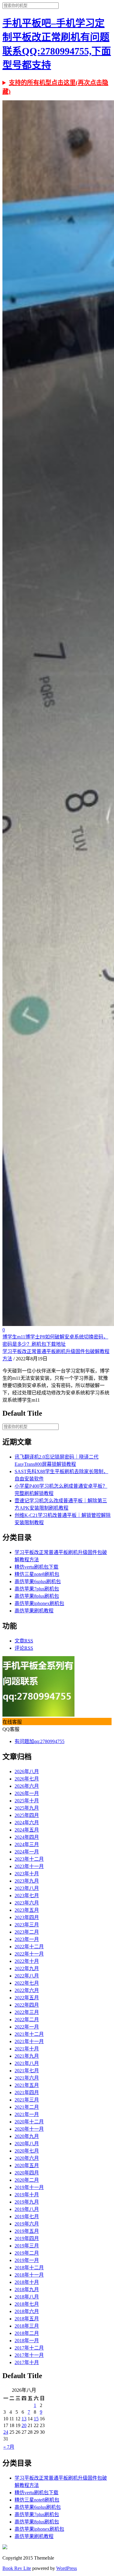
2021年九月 (27, 2056)
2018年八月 (27, 2297)
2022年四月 (27, 2005)
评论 (24, 1648)
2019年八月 (27, 2209)
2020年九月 (27, 2136)
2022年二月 (27, 2020)
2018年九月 (27, 2289)
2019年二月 (27, 2253)
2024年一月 (27, 1852)
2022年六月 (27, 1990)
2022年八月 (27, 1976)
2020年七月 (27, 2151)
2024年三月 (27, 1844)
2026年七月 (27, 1779)
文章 (24, 1641)
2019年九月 (27, 2202)
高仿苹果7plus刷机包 (37, 1589)
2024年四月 (27, 1837)
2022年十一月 (29, 1954)
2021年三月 (27, 2100)
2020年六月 (27, 2158)
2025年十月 (27, 1801)
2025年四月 (27, 1815)
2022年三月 (27, 2012)
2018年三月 (27, 2326)
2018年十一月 (29, 2275)
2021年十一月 (29, 2041)
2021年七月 (27, 2071)
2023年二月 (27, 1932)
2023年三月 (27, 1925)
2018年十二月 (29, 2268)
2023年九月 (27, 1881)
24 (6, 2432)
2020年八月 (27, 2144)
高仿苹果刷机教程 (34, 1611)
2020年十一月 (29, 2129)
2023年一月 (27, 1939)
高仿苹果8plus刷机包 (37, 1596)
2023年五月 (27, 1910)
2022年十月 (27, 1961)
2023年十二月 (29, 1859)
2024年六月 (27, 1823)
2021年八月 (27, 2063)
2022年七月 (27, 1983)
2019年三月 (27, 2246)
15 (36, 2419)
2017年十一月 (29, 2355)
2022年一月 (27, 2027)
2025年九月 (27, 1808)
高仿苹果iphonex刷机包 (39, 1603)
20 (24, 2425)
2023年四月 (27, 1917)
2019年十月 (27, 2195)
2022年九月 (27, 1968)
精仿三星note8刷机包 (37, 1574)
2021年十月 (27, 2049)
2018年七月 (27, 2304)
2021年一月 (27, 2114)
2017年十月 (27, 2362)
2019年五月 (27, 2231)
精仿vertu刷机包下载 (36, 1567)
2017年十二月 (29, 2348)
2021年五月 (27, 2085)
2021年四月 (27, 2093)
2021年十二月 (29, 2034)
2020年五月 (27, 2165)
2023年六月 (27, 1903)
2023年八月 (27, 1888)
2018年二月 (27, 2333)
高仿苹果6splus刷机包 (38, 1582)
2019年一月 (27, 2260)
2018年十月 (27, 2282)
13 (24, 2419)
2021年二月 (27, 2107)
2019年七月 (27, 2217)
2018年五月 (27, 2319)
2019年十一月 (29, 2187)
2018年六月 (27, 2311)
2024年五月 (27, 1830)
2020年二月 (27, 2180)
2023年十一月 (29, 1866)
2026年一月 (27, 1793)
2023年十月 (27, 1874)
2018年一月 (27, 2341)
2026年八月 (27, 1771)
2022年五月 (27, 1998)
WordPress (67, 2568)
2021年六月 (27, 2078)
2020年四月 (27, 2173)
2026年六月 (27, 1786)
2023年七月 (27, 1896)
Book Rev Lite (17, 2568)
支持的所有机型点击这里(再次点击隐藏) (55, 87)
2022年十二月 (29, 1947)
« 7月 (9, 2447)
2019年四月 (27, 2238)
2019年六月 (27, 2224)
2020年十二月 (29, 2122)
